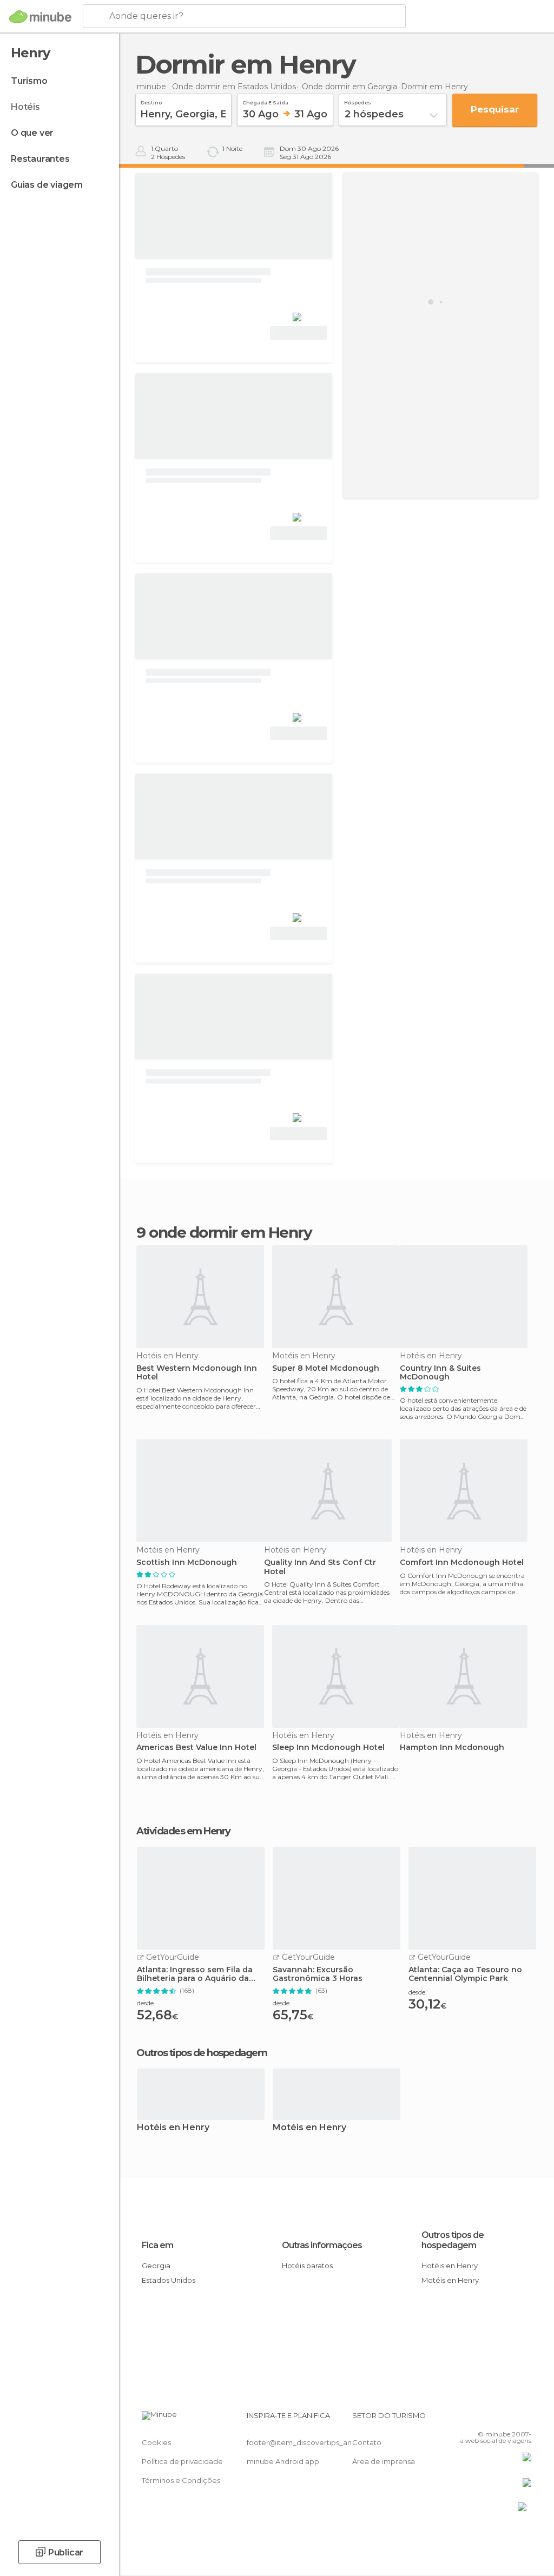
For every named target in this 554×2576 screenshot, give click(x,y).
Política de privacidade (182, 2461)
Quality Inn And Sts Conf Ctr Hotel (320, 1567)
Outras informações (322, 2245)
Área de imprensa (384, 2461)
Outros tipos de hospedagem (453, 2240)
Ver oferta (299, 333)
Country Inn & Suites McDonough (440, 1373)
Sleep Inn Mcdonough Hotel (328, 1748)
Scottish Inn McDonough (187, 1563)
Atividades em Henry (183, 1831)
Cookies (156, 2442)
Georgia (156, 2265)
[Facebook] (482, 2419)
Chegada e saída (265, 101)
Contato (367, 2442)
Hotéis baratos (307, 2265)
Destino (151, 101)
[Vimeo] (510, 2419)
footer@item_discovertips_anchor (307, 2442)
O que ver (32, 133)
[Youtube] (524, 2419)
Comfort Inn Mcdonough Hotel (462, 1563)
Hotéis (25, 107)
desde (145, 2003)
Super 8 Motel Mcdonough (326, 1368)
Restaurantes (40, 159)
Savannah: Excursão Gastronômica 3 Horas (318, 1974)
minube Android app (283, 2461)
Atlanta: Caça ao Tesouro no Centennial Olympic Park (465, 1974)
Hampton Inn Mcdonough (452, 1748)
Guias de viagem (47, 185)
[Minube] (40, 17)
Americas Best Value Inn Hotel (196, 1748)
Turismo (29, 81)
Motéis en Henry (309, 2128)
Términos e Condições (181, 2480)
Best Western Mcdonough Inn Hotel (197, 1373)
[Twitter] (496, 2419)
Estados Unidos (169, 2280)
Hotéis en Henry (173, 2128)
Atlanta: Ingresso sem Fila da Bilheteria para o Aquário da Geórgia (195, 1974)
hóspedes (358, 101)
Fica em (157, 2245)
